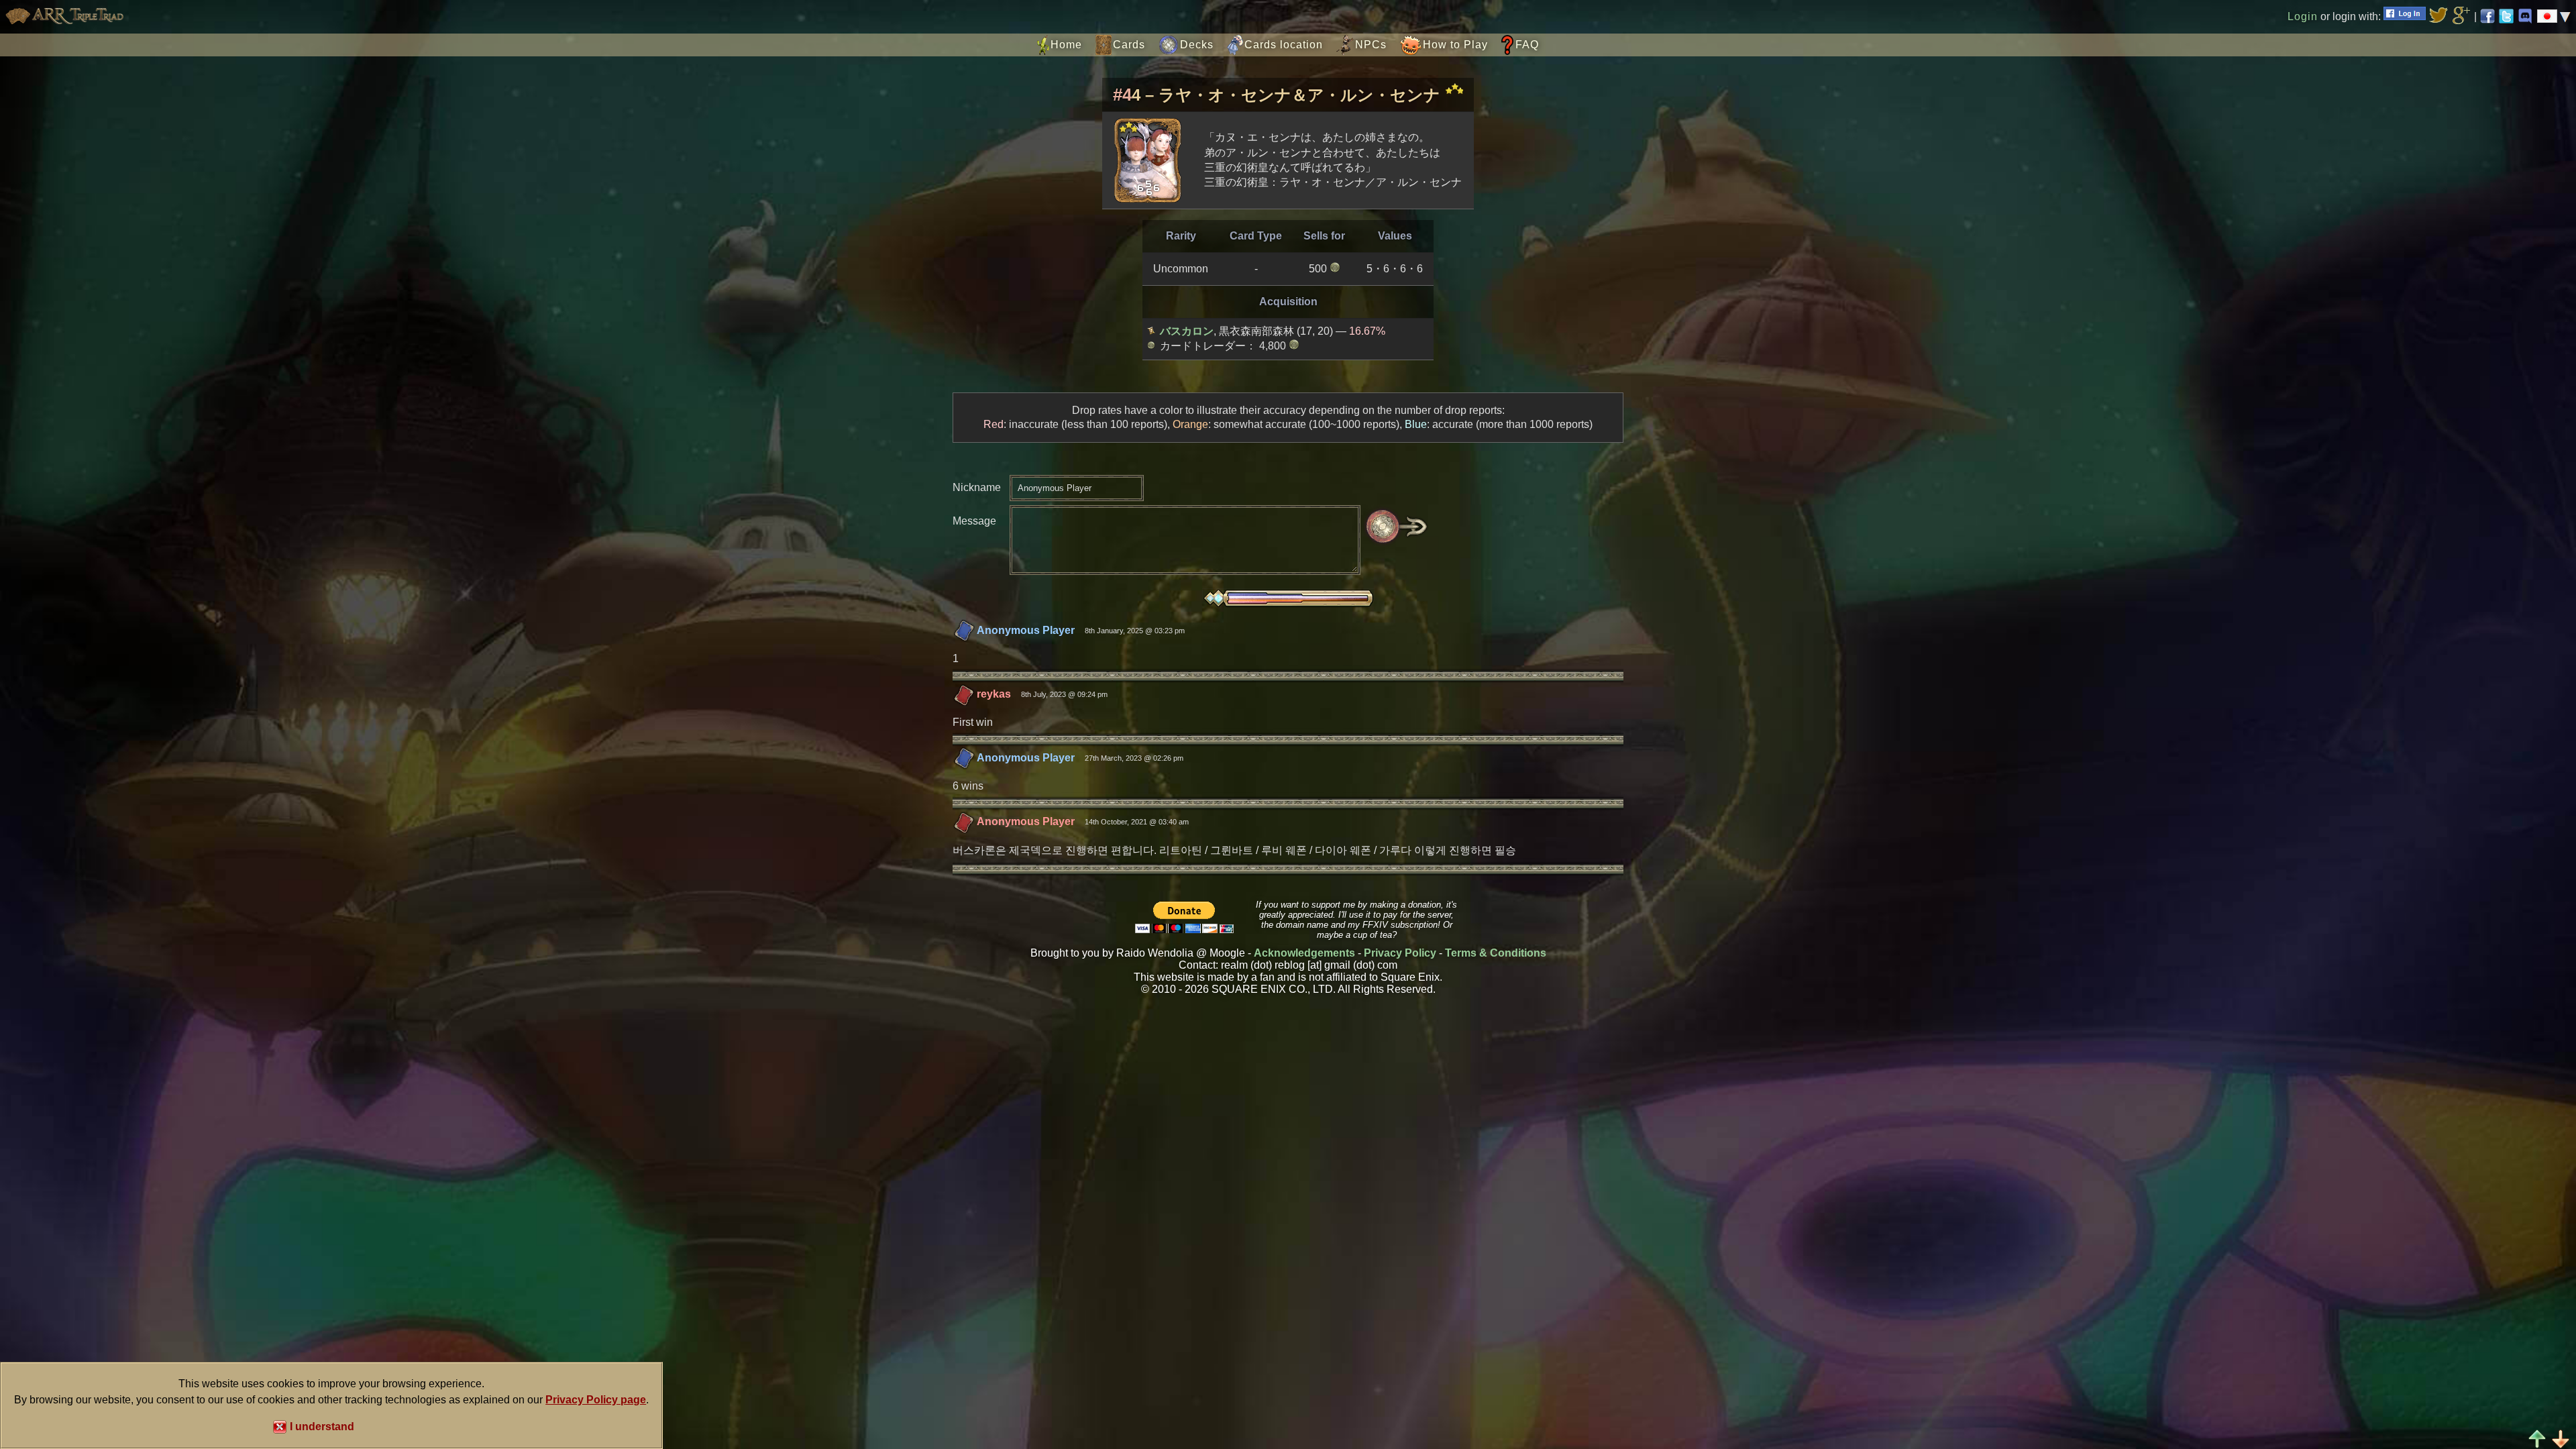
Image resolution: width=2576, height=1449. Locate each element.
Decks (1197, 45)
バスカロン (1187, 331)
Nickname (977, 487)
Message (974, 521)
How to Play (1455, 45)
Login (2303, 16)
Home (1066, 45)
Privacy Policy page (596, 1400)
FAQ (1527, 45)
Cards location (1284, 45)
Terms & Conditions (1496, 953)
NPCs (1371, 45)
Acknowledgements (1304, 953)
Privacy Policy (1400, 953)
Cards (1129, 45)
